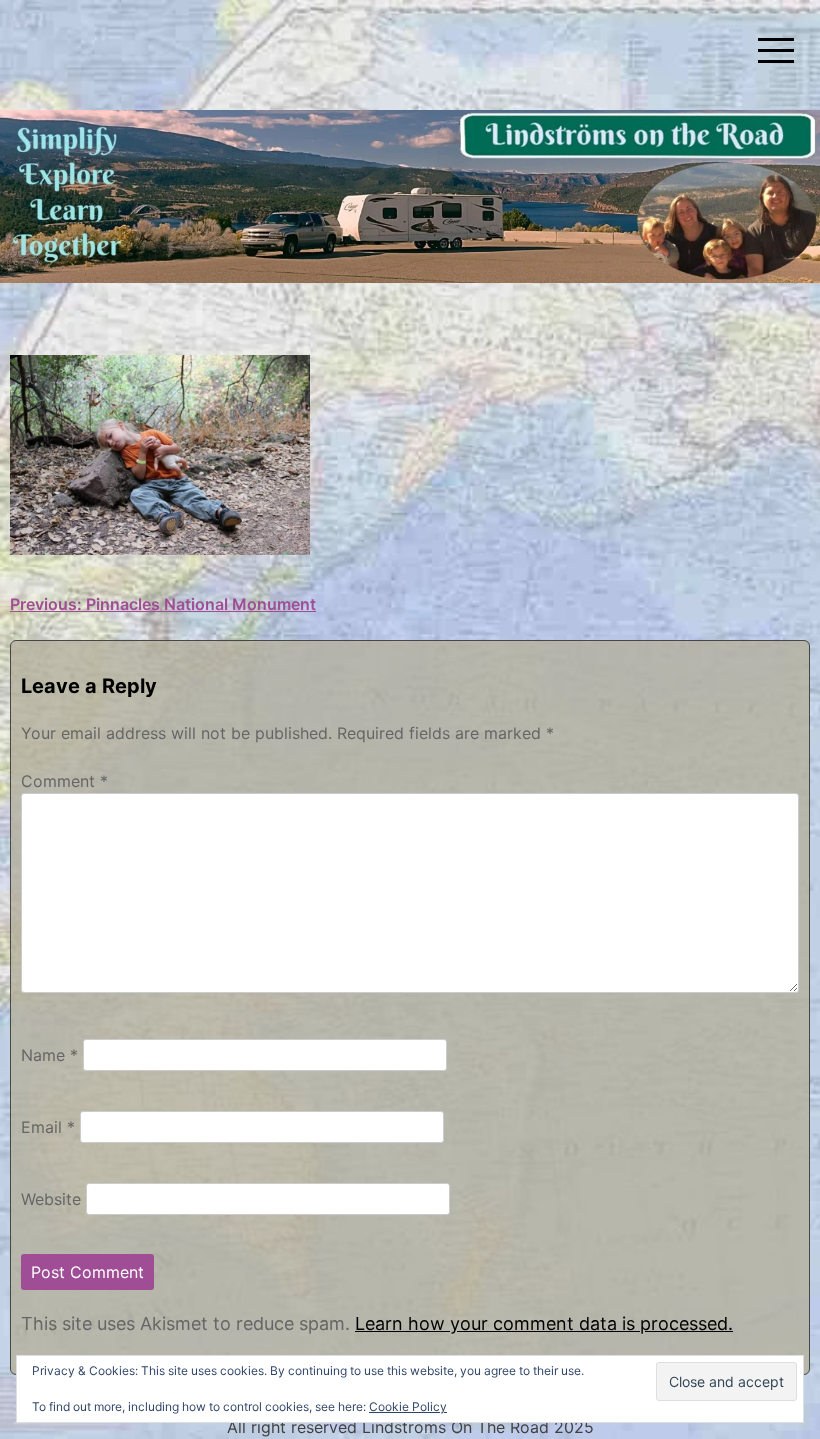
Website (51, 1199)
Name (49, 1055)
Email (48, 1127)
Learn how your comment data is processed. (544, 1323)
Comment (64, 781)
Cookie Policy (408, 1406)
